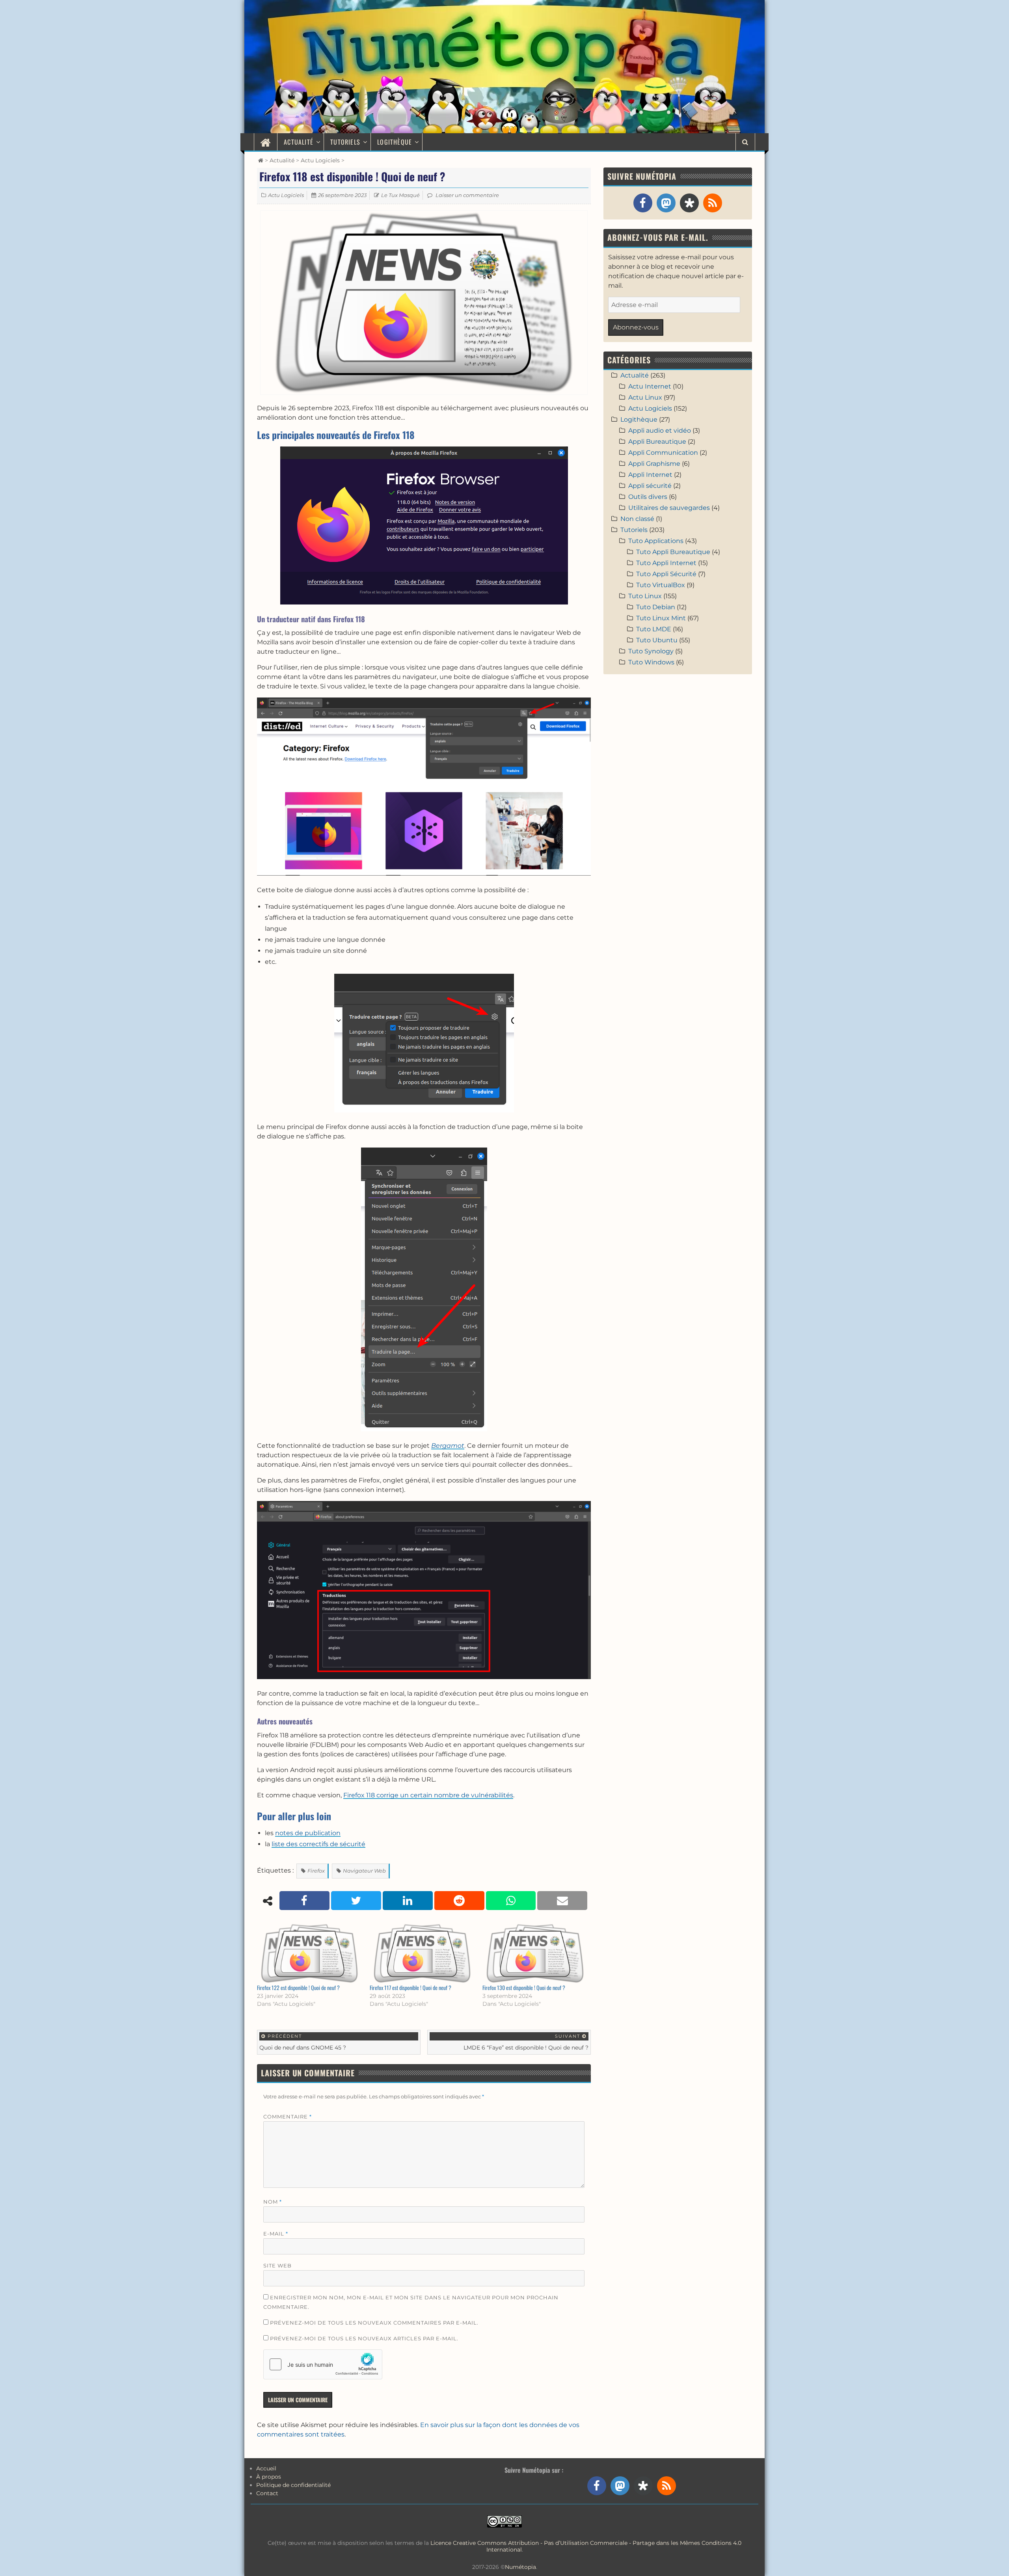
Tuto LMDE (654, 629)
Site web (277, 2265)
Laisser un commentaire (467, 195)
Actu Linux (645, 397)
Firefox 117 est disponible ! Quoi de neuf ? (410, 1987)
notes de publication (308, 1833)
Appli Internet (650, 475)
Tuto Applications (656, 541)
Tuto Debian (656, 607)
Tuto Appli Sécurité (666, 574)
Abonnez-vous (636, 327)
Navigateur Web (364, 1871)
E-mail (276, 2234)
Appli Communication (663, 453)
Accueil (266, 2468)
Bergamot (448, 1446)
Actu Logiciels (320, 160)
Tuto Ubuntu (657, 640)
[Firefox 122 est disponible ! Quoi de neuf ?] (309, 1953)
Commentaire (288, 2117)
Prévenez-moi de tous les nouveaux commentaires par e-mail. (374, 2323)
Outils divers (648, 497)
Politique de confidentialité (293, 2485)
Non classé (637, 519)
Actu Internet (650, 386)
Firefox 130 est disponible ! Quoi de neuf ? (524, 1987)
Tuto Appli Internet (666, 563)
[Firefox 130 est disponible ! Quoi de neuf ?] (535, 1953)
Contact (267, 2493)
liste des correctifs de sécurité (318, 1844)
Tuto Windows (651, 662)
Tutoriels (345, 142)
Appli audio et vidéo (660, 431)
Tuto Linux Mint (661, 618)
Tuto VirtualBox (661, 585)
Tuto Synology (651, 651)
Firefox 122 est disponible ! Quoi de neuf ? (298, 1987)
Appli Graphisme (654, 464)
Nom (273, 2202)
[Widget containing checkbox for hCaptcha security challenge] (323, 2364)
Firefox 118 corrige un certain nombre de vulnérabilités (428, 1795)
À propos (269, 2477)
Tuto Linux (645, 596)
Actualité (299, 142)
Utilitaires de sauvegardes (669, 508)
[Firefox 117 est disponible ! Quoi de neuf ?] (422, 1953)
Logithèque (395, 142)
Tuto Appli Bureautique (673, 552)
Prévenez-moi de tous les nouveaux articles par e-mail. (364, 2338)
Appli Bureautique (657, 442)
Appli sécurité (650, 486)
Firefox (316, 1871)
